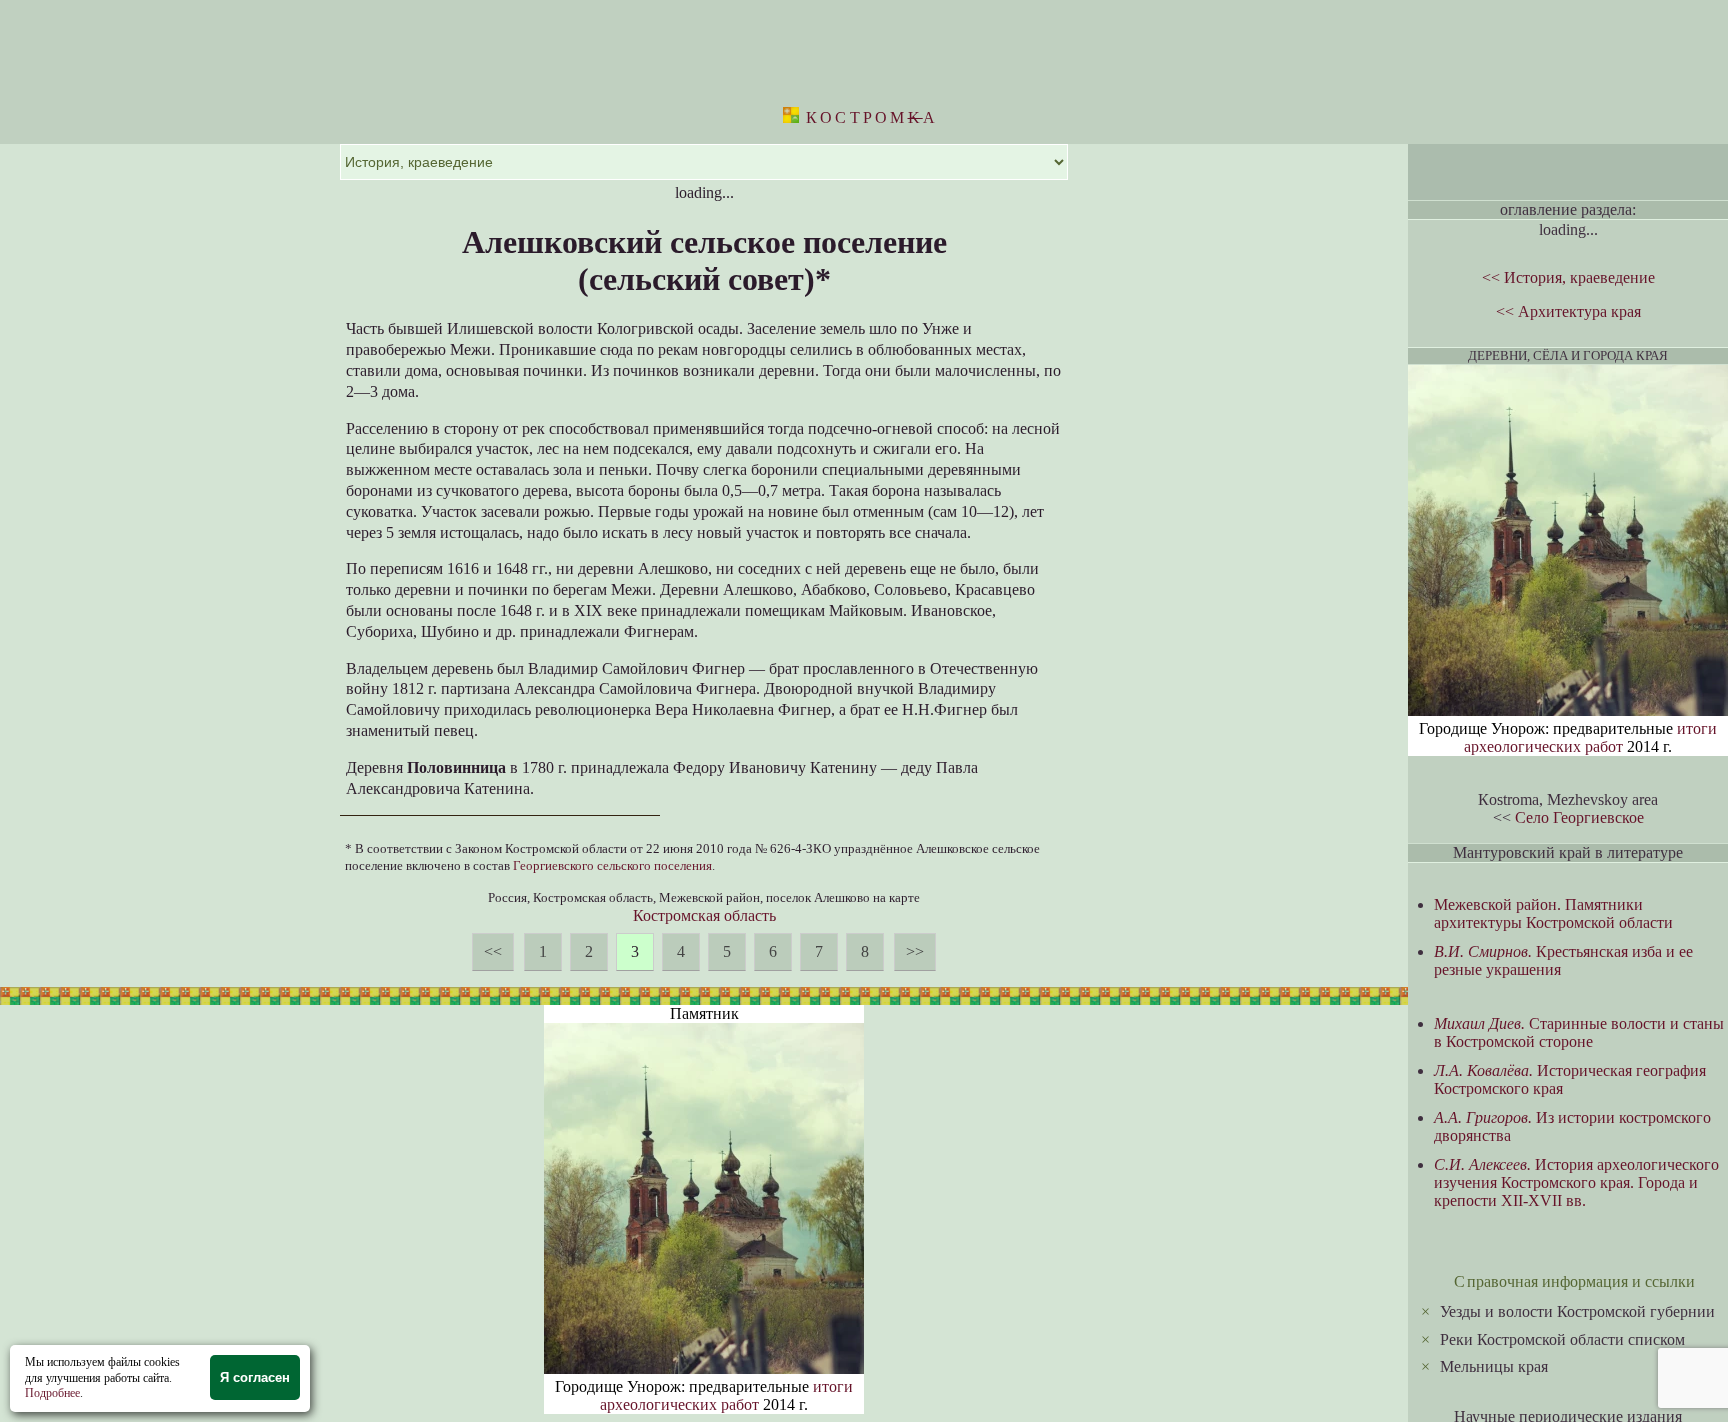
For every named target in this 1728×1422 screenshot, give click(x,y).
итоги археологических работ (726, 1395)
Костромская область (704, 915)
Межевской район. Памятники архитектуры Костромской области (1553, 913)
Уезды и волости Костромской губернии (1577, 1311)
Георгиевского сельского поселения (612, 865)
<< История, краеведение (1568, 277)
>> (915, 951)
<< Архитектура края (1568, 311)
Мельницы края (1494, 1366)
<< (493, 951)
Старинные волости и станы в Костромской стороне (1579, 1032)
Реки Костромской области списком (1562, 1339)
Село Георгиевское (1579, 817)
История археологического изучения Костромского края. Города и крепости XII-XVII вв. (1576, 1182)
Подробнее (52, 1393)
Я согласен (255, 1377)
